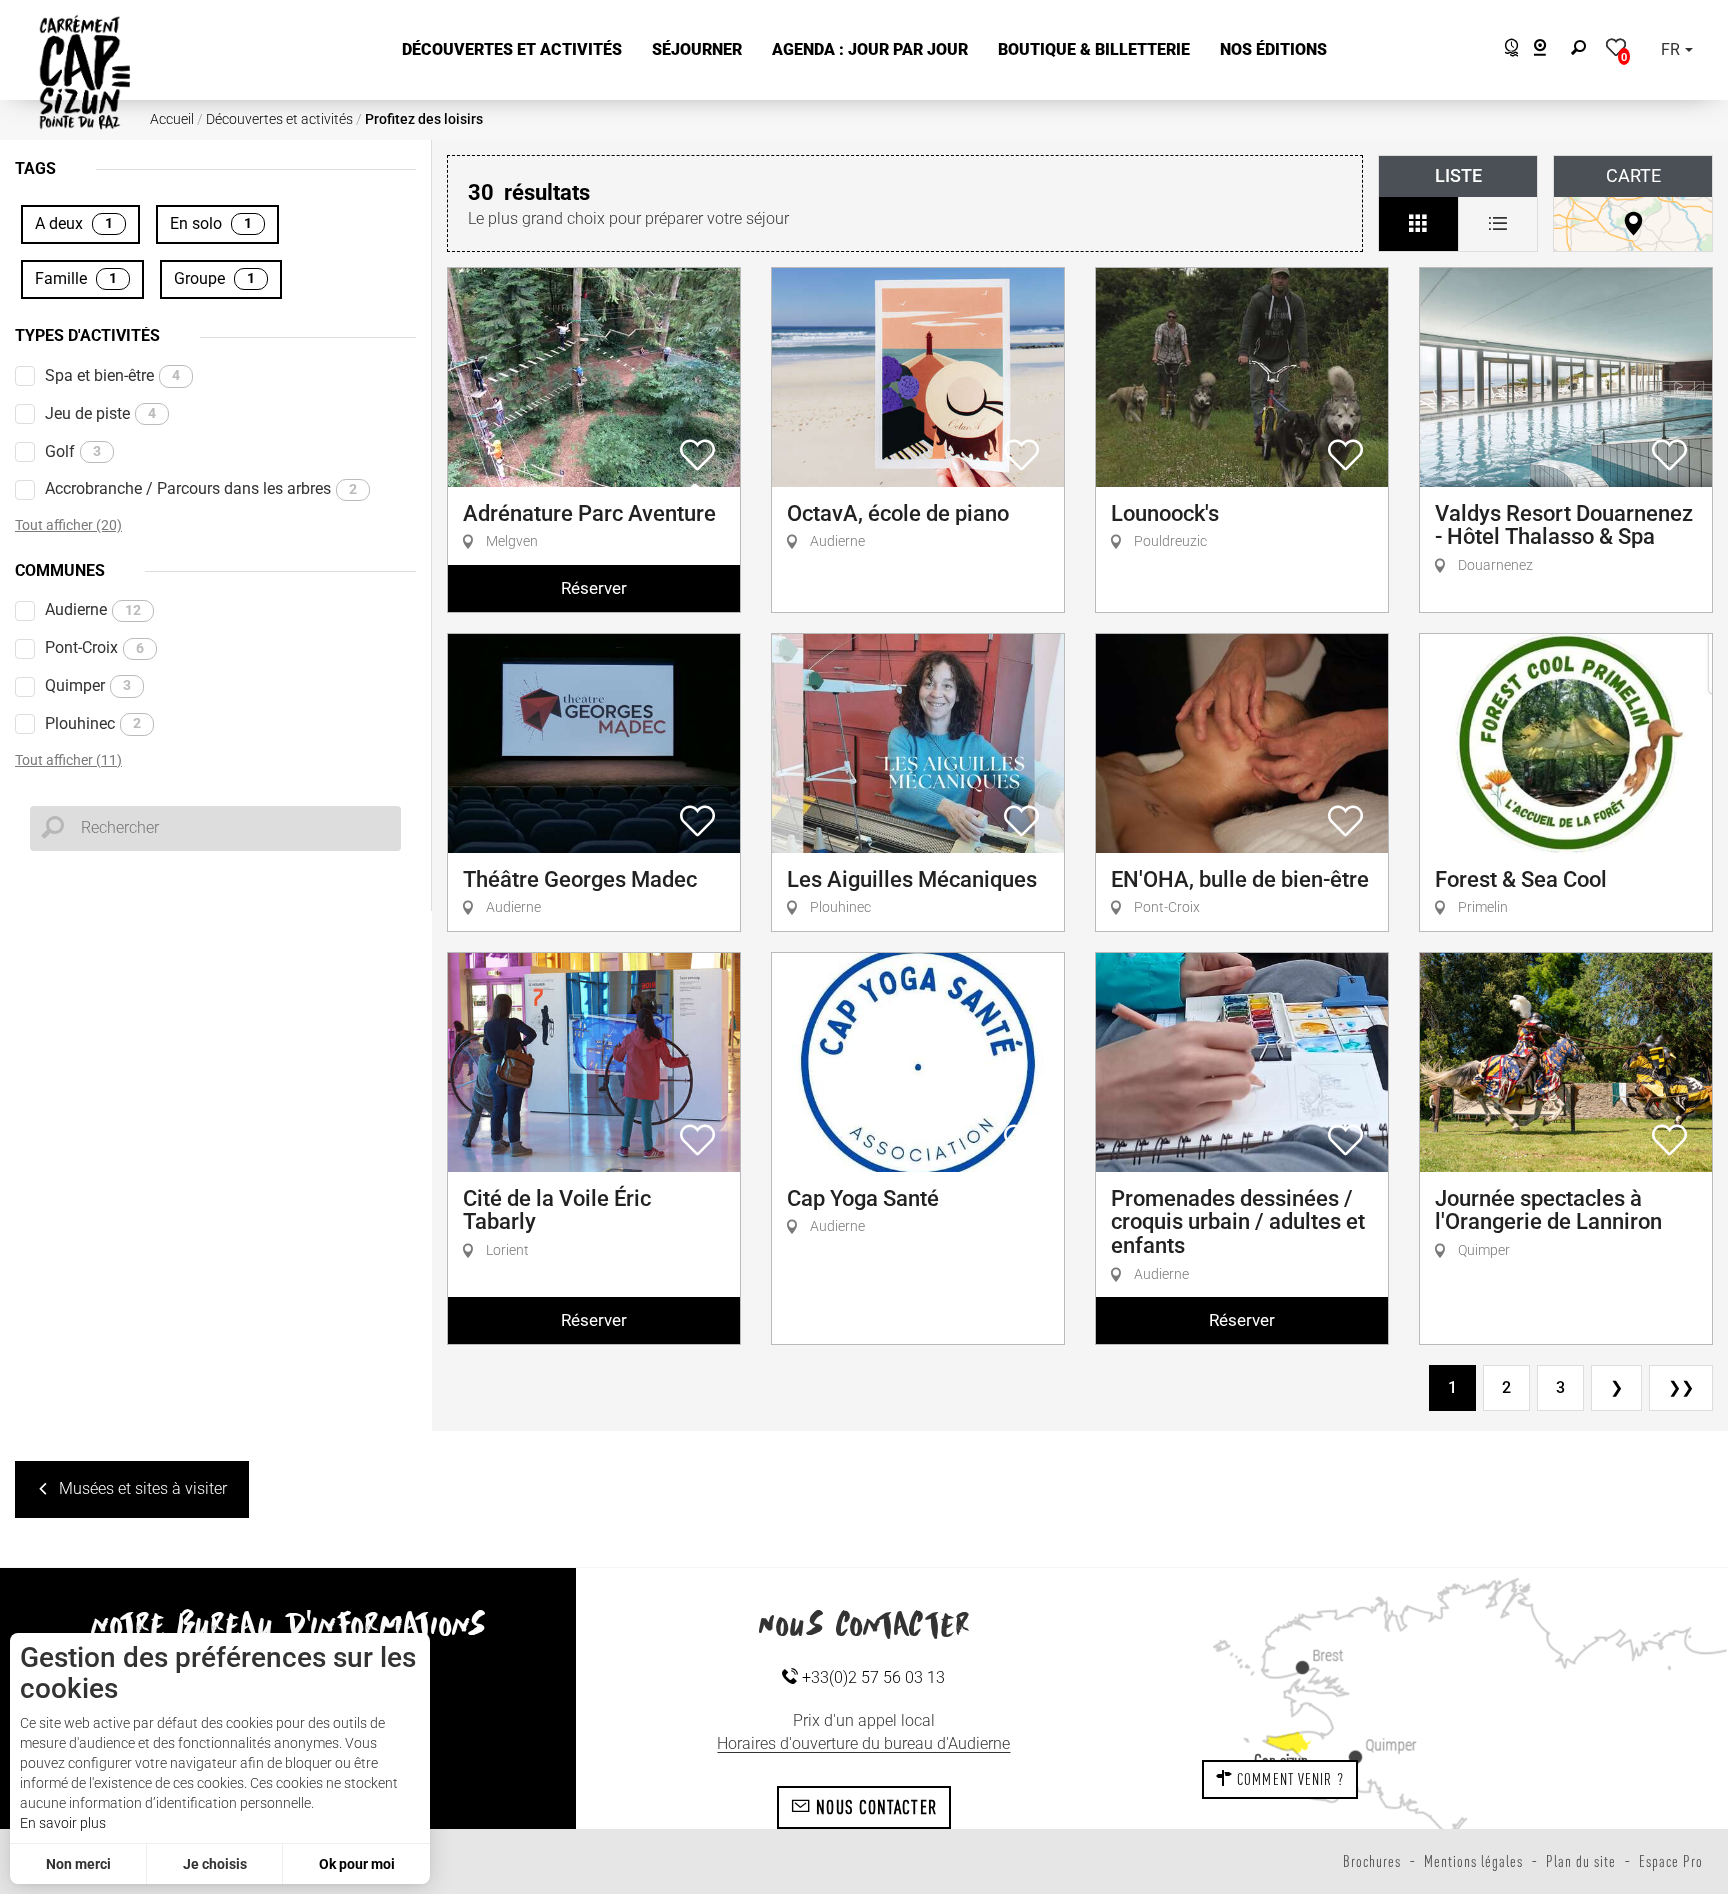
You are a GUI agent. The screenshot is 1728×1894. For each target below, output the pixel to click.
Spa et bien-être (112, 375)
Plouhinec (93, 723)
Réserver (594, 588)
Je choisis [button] (215, 1864)
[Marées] (1506, 50)
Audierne (93, 609)
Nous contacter (874, 1807)
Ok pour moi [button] (357, 1864)
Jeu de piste (100, 413)
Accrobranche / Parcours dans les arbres (201, 488)
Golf (73, 451)
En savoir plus (63, 1823)
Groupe (214, 278)
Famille (76, 278)
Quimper (88, 685)
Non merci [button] (78, 1864)
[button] (512, 50)
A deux (74, 223)
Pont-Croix (94, 647)
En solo (211, 223)
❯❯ (1681, 1387)
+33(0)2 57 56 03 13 (871, 1677)
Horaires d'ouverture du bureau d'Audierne (863, 1743)
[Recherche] (1583, 50)
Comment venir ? (1288, 1779)
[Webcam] (1550, 50)
